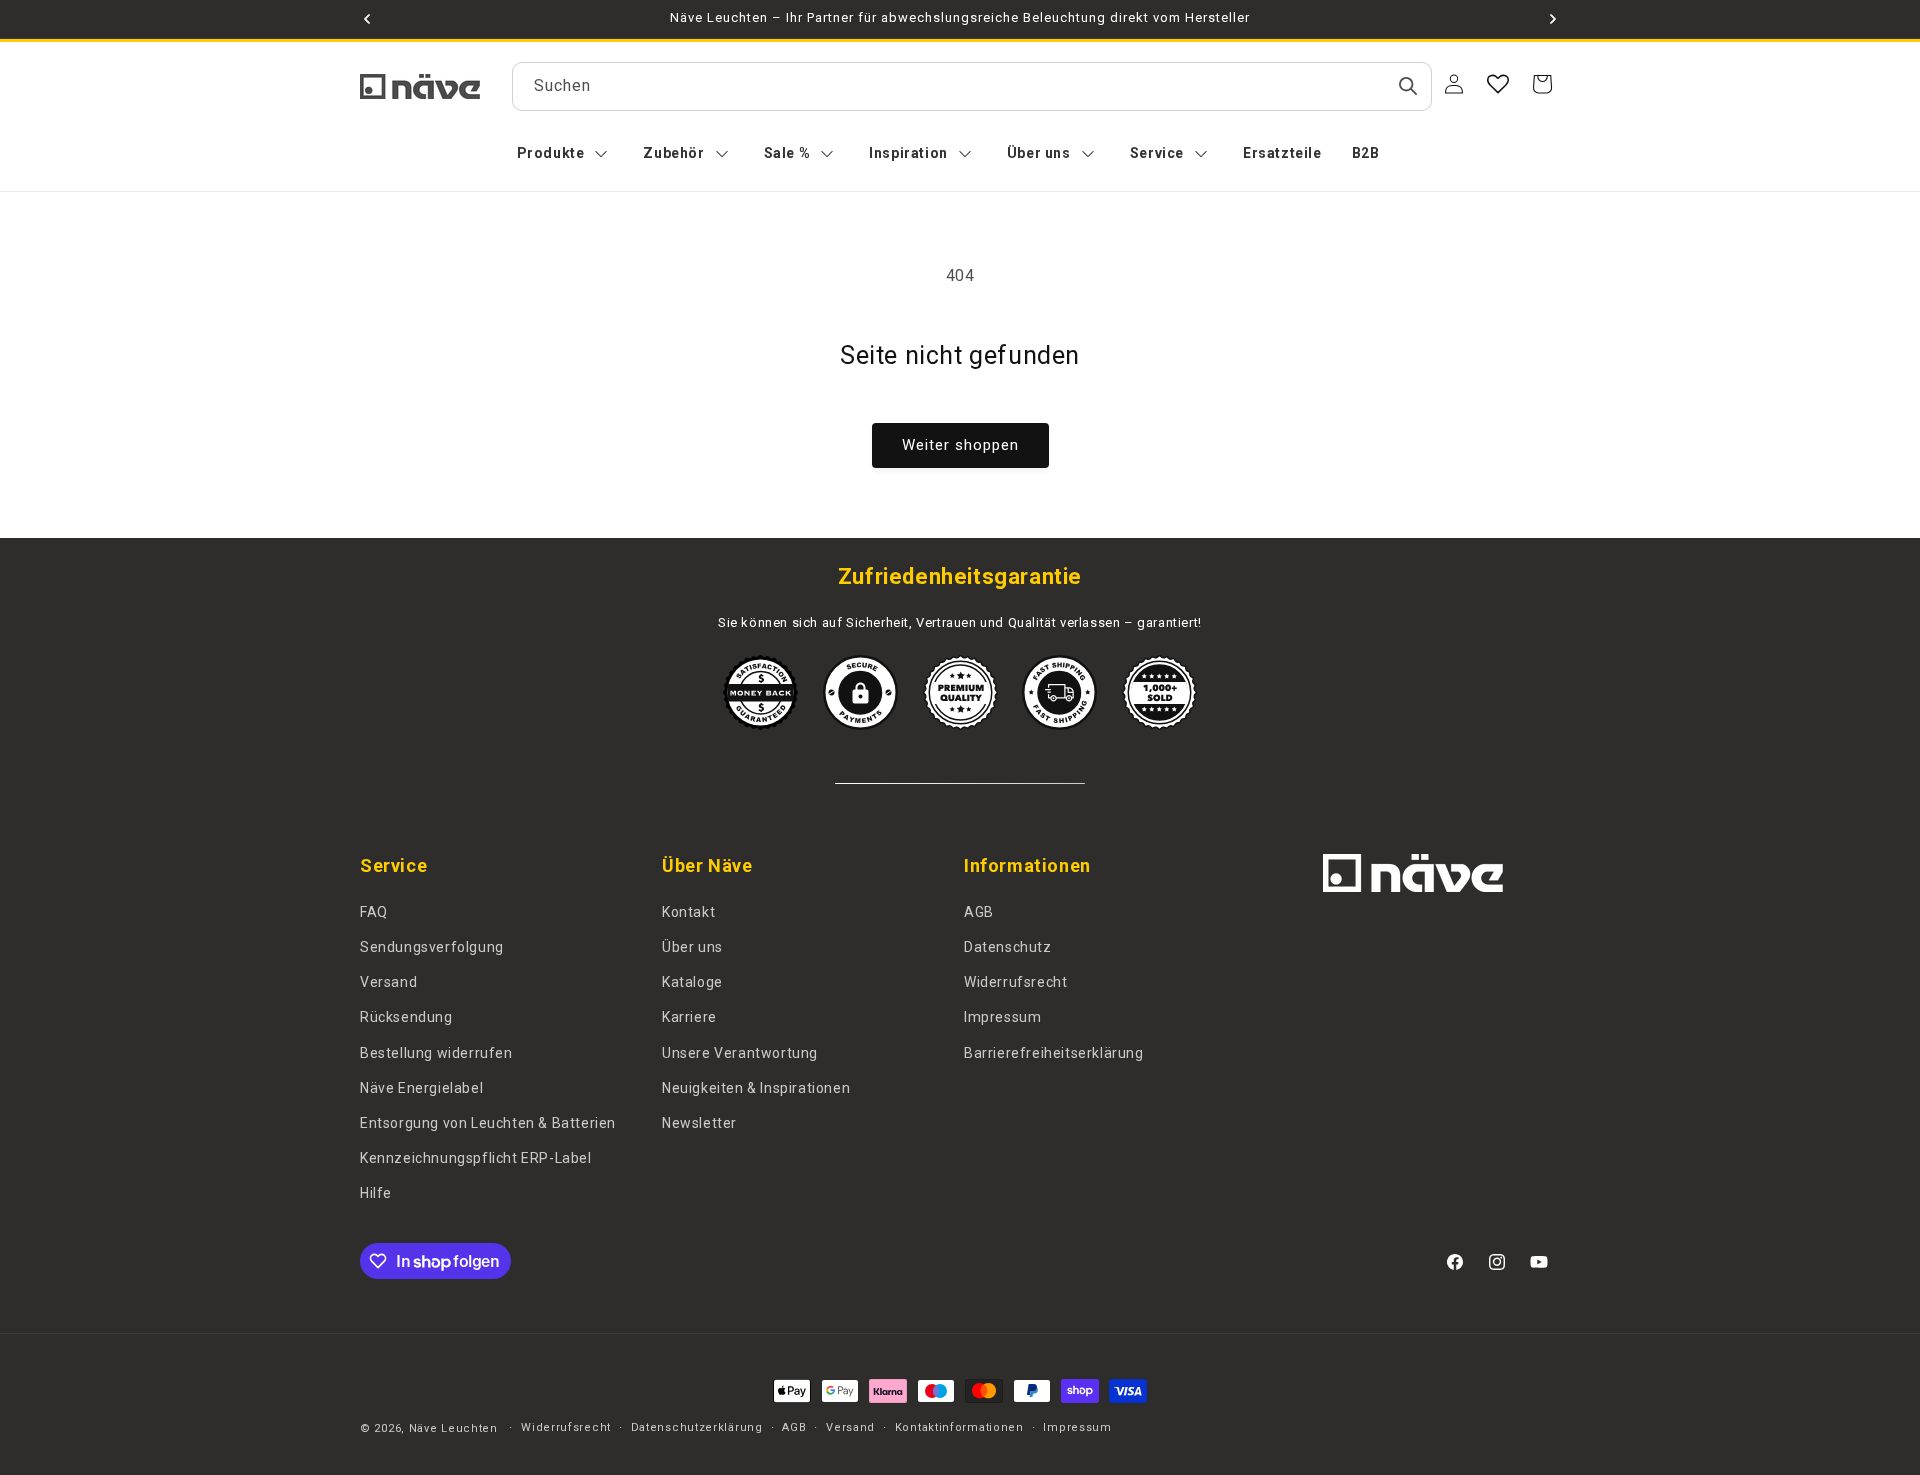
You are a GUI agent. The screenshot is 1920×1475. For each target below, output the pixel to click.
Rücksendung (406, 1017)
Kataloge (692, 982)
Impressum (1002, 1017)
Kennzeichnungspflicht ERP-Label (476, 1158)
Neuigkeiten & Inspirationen (756, 1088)
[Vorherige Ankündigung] (367, 19)
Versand (388, 982)
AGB (979, 912)
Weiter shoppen (960, 445)
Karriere (689, 1017)
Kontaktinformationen (959, 1427)
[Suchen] (1408, 86)
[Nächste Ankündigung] (1553, 19)
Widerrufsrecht (1015, 982)
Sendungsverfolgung (432, 947)
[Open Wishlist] (1498, 84)
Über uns (692, 947)
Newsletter (699, 1123)
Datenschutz (1008, 947)
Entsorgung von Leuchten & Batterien (488, 1123)
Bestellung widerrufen (436, 1053)
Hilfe (376, 1193)
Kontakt (688, 912)
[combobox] (972, 86)
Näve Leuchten (453, 1428)
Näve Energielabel (421, 1088)
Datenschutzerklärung (697, 1427)
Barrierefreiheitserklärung (1054, 1053)
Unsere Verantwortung (740, 1053)
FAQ (374, 912)
